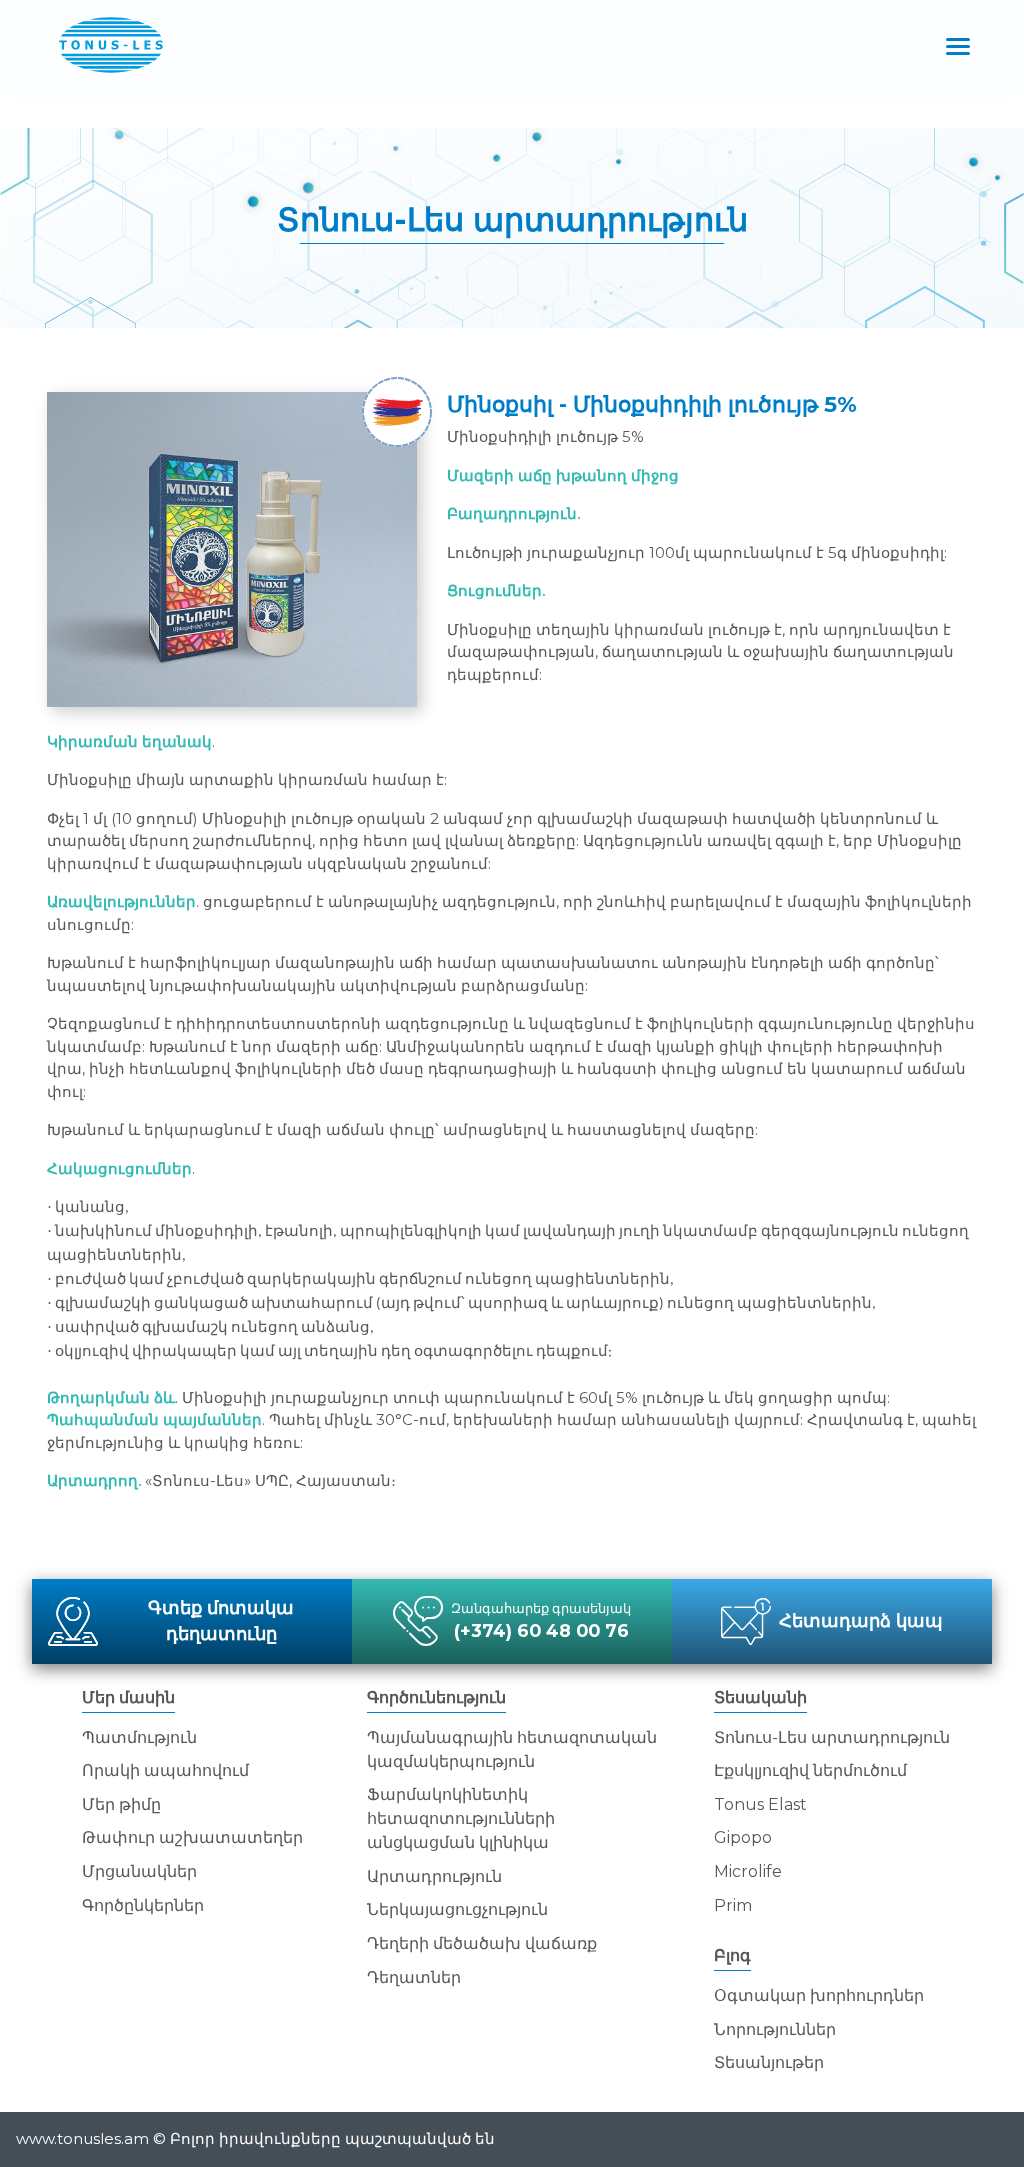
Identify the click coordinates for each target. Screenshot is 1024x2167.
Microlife (748, 1871)
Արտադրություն (434, 1876)
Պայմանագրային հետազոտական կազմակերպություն (512, 1749)
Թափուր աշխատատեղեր (192, 1837)
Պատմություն (139, 1737)
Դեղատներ (414, 1977)
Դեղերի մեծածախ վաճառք (482, 1943)
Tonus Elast (760, 1804)
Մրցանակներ (139, 1871)
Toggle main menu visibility (958, 44)
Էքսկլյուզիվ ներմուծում (810, 1770)
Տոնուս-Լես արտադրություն (832, 1737)
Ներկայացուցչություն (457, 1909)
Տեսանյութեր (769, 2062)
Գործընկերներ (143, 1905)
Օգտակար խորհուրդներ (819, 1995)
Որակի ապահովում (165, 1770)
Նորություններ (775, 2029)
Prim (733, 1905)
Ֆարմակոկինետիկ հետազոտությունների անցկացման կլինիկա (461, 1818)
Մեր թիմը (121, 1804)
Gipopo (743, 1837)
